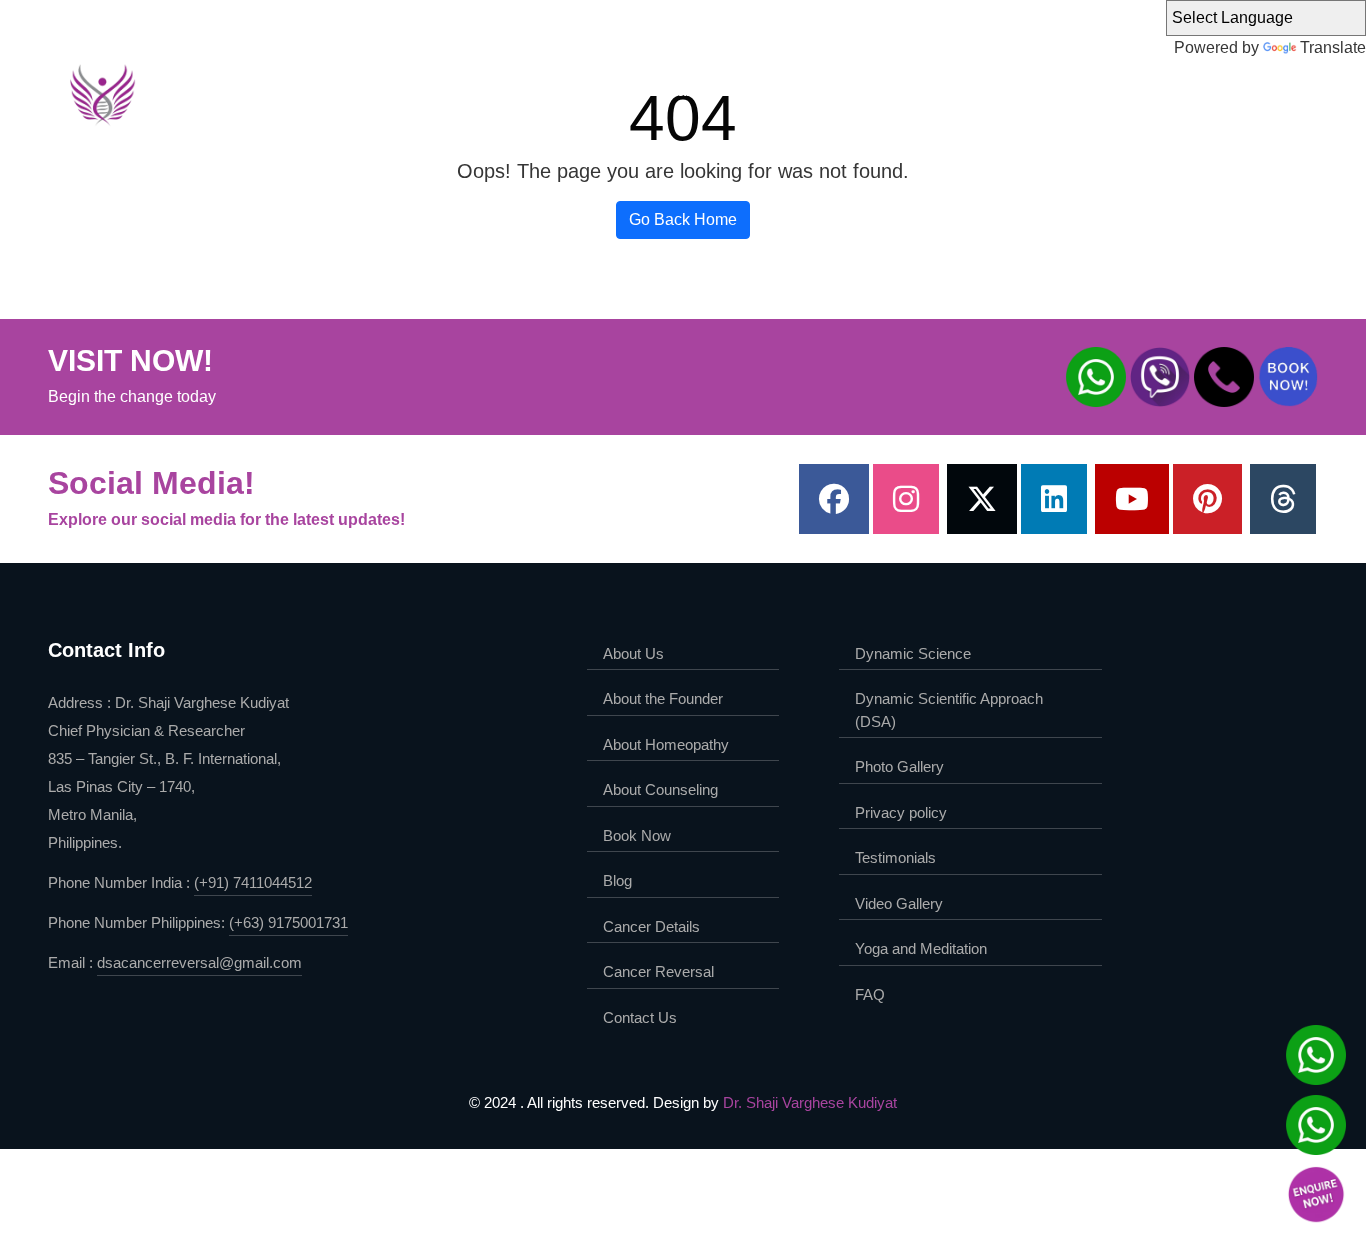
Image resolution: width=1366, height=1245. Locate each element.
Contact (1243, 90)
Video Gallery (899, 903)
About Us (449, 90)
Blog (617, 880)
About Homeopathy (666, 744)
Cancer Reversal (658, 971)
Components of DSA (1126, 90)
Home (377, 90)
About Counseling (660, 789)
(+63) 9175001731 (288, 922)
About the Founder (566, 90)
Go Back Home (683, 219)
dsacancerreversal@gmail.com (199, 962)
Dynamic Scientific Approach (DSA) (912, 90)
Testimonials (895, 857)
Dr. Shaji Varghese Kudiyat (810, 1102)
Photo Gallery (899, 766)
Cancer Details (651, 926)
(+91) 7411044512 (253, 882)
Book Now (637, 835)
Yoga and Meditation (921, 948)
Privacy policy (901, 812)
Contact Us (640, 1017)
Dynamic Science (710, 90)
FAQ (870, 994)
